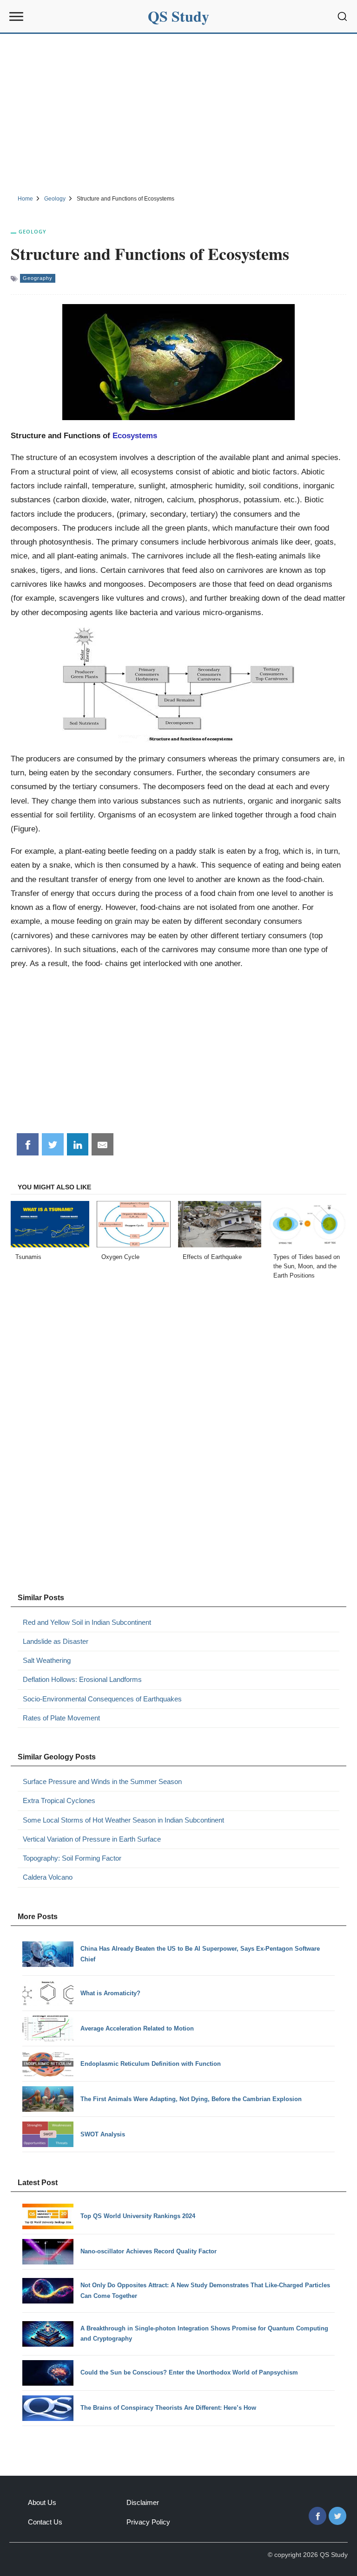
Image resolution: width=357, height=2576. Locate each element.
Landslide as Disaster (56, 1641)
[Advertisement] (178, 113)
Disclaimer (143, 2502)
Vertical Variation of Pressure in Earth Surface (92, 1839)
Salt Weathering (47, 1660)
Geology (33, 231)
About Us (42, 2502)
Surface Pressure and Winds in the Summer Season (102, 1781)
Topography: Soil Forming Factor (72, 1858)
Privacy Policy (148, 2522)
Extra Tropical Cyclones (59, 1801)
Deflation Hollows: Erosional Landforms (82, 1679)
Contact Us (45, 2522)
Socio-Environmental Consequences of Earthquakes (102, 1699)
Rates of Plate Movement (61, 1718)
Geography (38, 278)
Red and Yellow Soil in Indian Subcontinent (87, 1622)
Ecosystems (135, 435)
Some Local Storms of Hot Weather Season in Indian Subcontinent (123, 1820)
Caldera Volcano (48, 1877)
